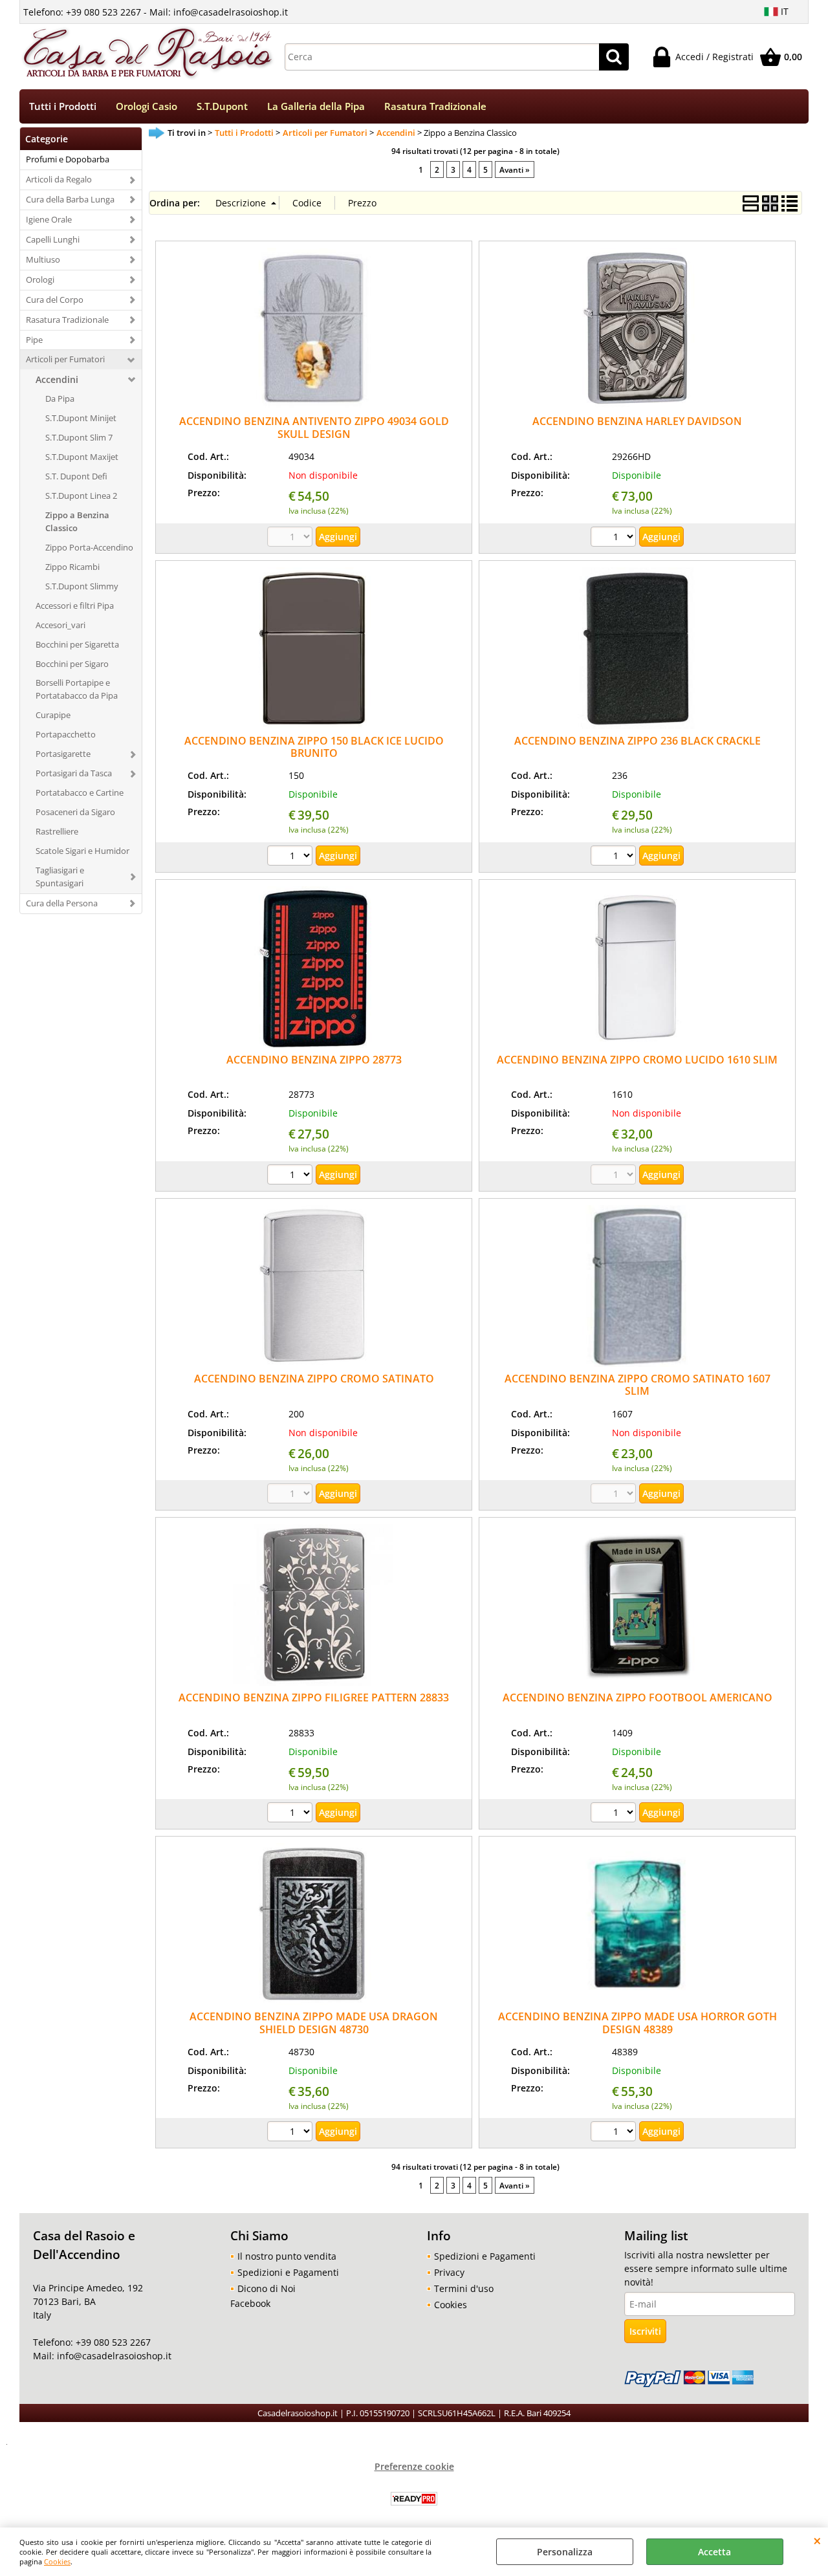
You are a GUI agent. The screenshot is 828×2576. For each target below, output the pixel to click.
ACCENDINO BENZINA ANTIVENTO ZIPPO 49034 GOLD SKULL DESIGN (314, 427)
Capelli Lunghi (53, 239)
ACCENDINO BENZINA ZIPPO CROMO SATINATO (314, 1379)
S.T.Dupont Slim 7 (79, 437)
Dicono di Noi (267, 2288)
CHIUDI (817, 2540)
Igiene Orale (49, 219)
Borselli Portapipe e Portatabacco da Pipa (77, 689)
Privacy (449, 2272)
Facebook (250, 2303)
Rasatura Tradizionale (435, 106)
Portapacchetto (66, 734)
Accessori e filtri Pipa (75, 606)
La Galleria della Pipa (316, 106)
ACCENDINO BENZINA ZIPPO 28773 (314, 1060)
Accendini (57, 379)
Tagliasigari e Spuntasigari (60, 877)
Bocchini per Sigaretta (77, 644)
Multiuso (43, 259)
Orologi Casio (147, 106)
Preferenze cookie (414, 2466)
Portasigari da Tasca (74, 773)
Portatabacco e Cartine (80, 792)
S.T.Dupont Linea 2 (81, 496)
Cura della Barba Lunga (70, 199)
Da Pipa (60, 398)
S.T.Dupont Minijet (81, 418)
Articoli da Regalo (59, 179)
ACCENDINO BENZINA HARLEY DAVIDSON (637, 421)
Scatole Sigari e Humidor (82, 851)
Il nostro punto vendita (287, 2256)
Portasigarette (63, 754)
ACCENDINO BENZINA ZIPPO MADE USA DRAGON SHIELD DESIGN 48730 (314, 2023)
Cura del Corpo (55, 300)
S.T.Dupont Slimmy (82, 586)
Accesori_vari (60, 625)
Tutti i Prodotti (63, 106)
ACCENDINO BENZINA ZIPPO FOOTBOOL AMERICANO (637, 1697)
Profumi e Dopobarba (68, 159)
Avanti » (515, 169)
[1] (615, 538)
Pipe (34, 340)
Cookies (57, 2561)
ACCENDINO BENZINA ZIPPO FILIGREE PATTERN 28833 (314, 1697)
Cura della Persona (62, 903)
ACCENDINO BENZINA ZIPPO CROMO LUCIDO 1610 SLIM (637, 1060)
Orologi (40, 279)
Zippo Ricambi (72, 567)
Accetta (714, 2552)
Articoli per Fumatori (65, 359)
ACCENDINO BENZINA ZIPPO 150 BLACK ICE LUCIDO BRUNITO (314, 747)
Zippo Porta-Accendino (89, 547)
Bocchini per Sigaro (72, 664)
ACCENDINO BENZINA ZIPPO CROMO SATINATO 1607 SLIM (637, 1385)
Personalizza (565, 2552)
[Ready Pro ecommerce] (414, 2499)
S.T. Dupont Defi (76, 476)
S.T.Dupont (222, 106)
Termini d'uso (464, 2288)
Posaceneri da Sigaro (75, 812)
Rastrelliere (57, 831)
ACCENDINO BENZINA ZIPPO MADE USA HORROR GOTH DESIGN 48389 (637, 2023)
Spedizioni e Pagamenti (288, 2272)
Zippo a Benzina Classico (77, 521)
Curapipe (53, 715)
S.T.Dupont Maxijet (82, 457)
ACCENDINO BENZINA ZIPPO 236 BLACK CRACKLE (637, 741)
